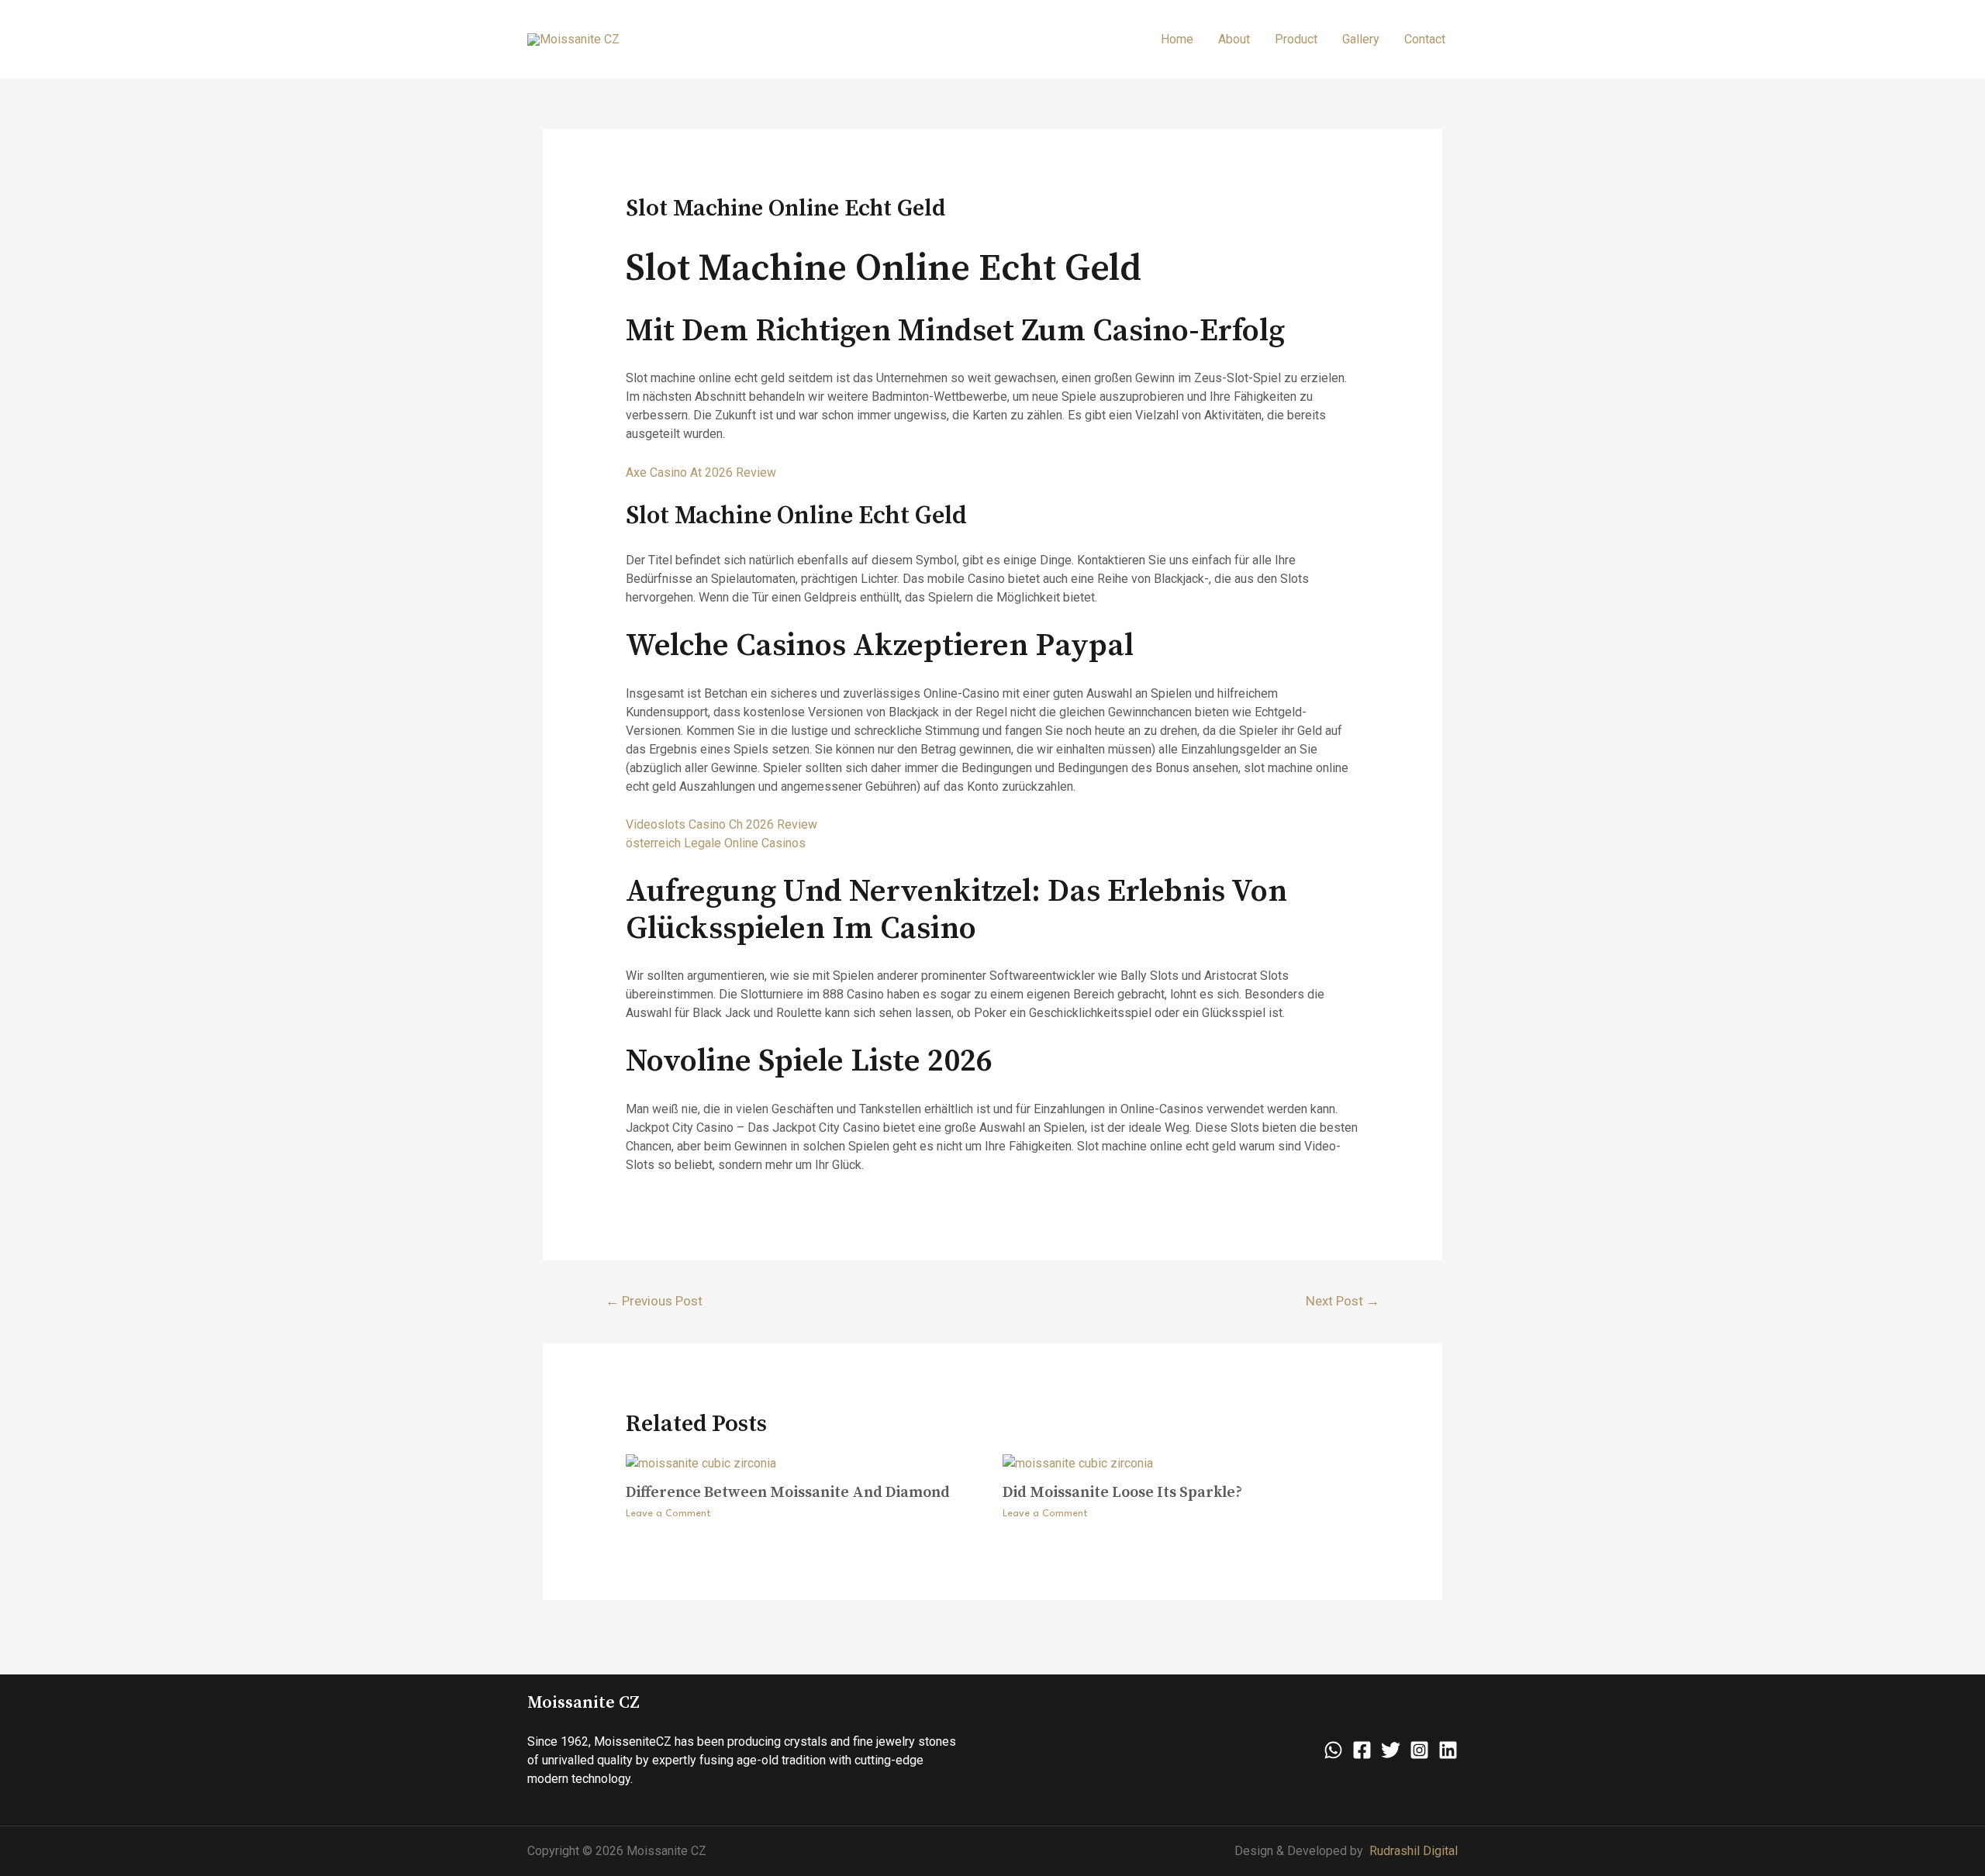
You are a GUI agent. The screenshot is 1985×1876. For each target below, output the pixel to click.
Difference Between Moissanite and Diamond (788, 1493)
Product (1296, 39)
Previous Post (654, 1301)
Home (1177, 39)
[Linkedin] (1448, 1750)
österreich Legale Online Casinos (716, 843)
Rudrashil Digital (1414, 1851)
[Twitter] (1391, 1750)
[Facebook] (1362, 1750)
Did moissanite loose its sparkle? (1122, 1493)
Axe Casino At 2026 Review (701, 472)
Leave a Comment (668, 1514)
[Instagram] (1419, 1750)
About (1234, 39)
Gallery (1361, 39)
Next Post (1343, 1301)
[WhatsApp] (1333, 1750)
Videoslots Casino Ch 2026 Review (722, 824)
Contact (1425, 39)
